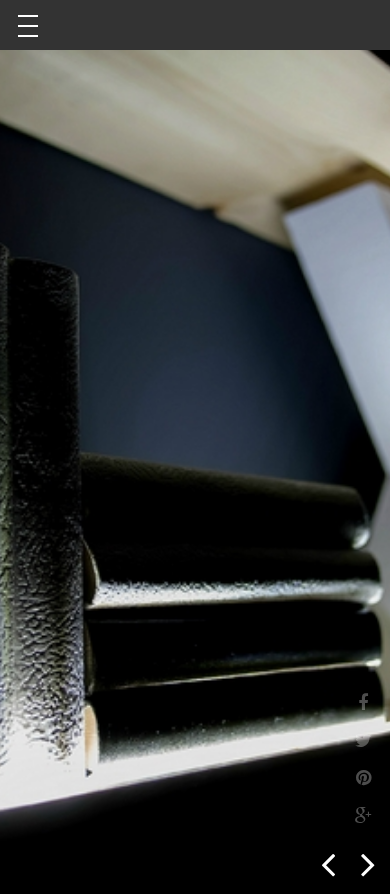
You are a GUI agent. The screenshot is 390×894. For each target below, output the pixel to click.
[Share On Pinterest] (363, 776)
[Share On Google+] (363, 814)
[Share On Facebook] (363, 701)
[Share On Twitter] (363, 739)
